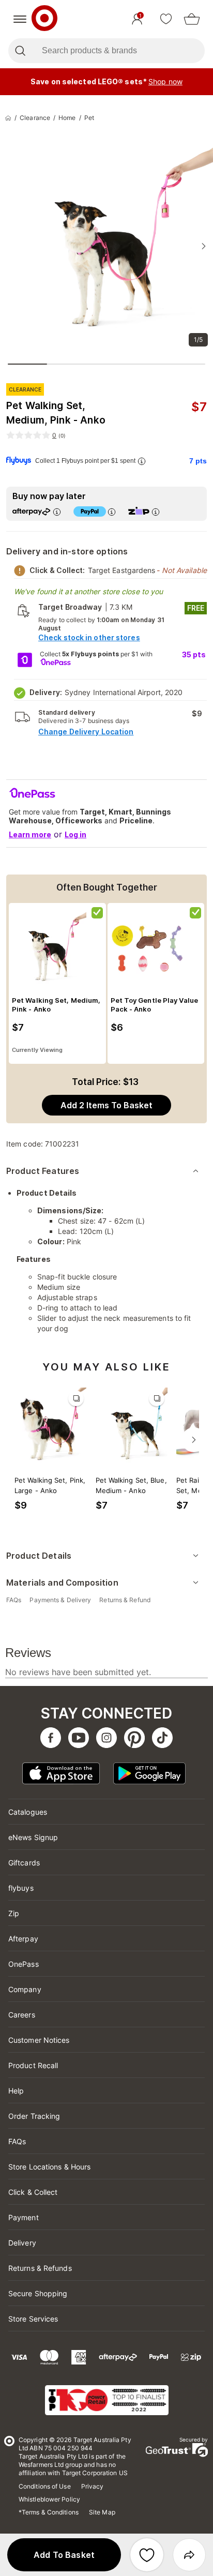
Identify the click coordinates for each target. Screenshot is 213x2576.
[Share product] (189, 2555)
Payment (24, 2217)
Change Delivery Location (86, 732)
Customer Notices (39, 2040)
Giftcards (24, 1863)
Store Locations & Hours (49, 2167)
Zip (14, 1913)
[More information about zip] (156, 512)
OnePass (24, 1964)
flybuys (21, 1888)
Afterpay (23, 1939)
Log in (75, 834)
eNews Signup (33, 1837)
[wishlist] (166, 19)
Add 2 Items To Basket (106, 1105)
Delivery (22, 2243)
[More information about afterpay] (57, 512)
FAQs (17, 2141)
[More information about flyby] (142, 461)
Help (16, 2091)
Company (25, 1989)
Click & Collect (33, 2192)
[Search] (20, 51)
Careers (22, 2015)
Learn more (30, 834)
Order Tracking (34, 2116)
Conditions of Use (45, 2486)
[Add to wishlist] (147, 2555)
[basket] (192, 19)
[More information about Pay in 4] (112, 512)
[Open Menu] (20, 19)
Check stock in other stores (89, 637)
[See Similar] (76, 1398)
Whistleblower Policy (49, 2499)
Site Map (102, 2512)
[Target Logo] (44, 19)
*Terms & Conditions (49, 2512)
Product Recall (33, 2065)
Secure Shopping (38, 2293)
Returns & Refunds (40, 2268)
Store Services (33, 2319)
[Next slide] (204, 246)
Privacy (93, 2486)
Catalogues (28, 1812)
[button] (64, 2555)
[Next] (194, 1440)
